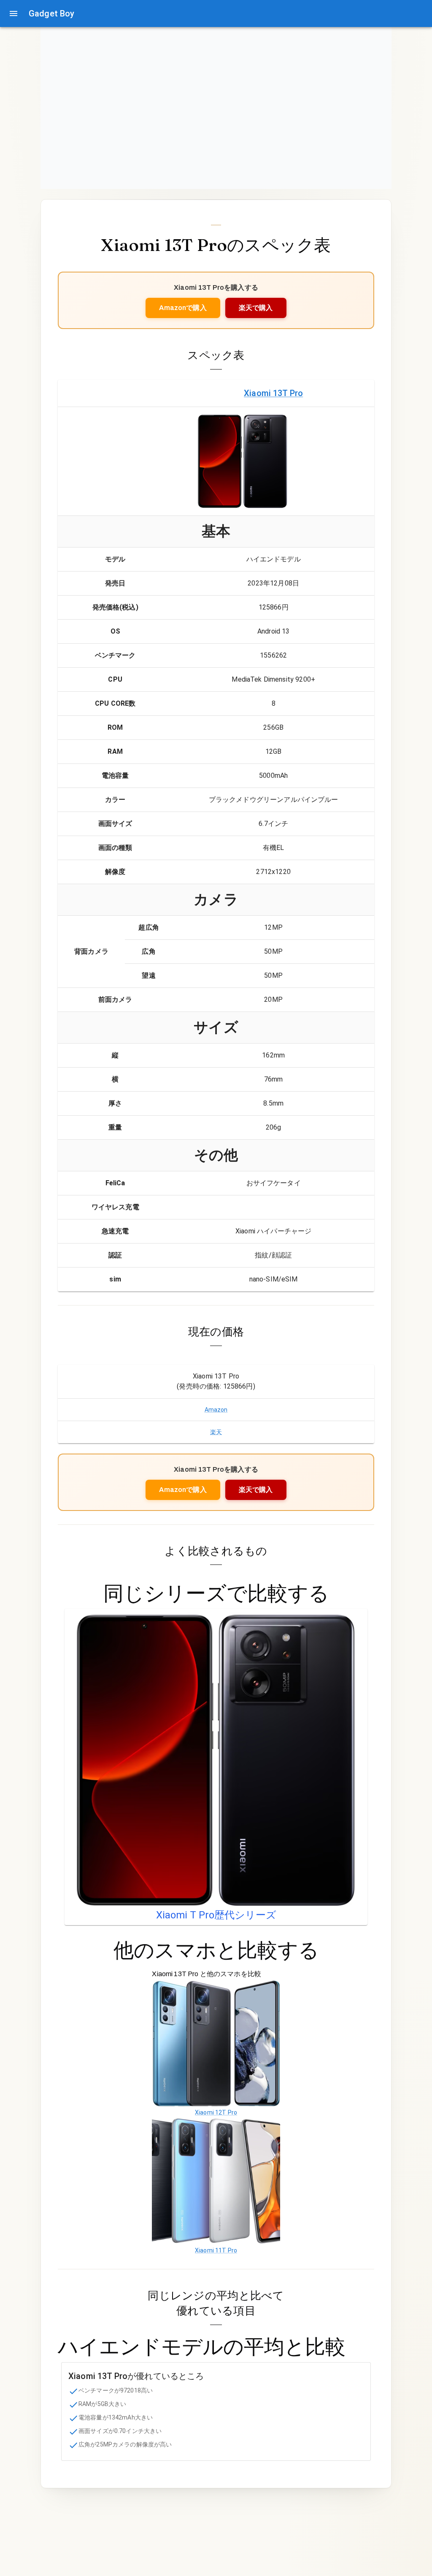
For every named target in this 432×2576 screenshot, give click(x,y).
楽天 (216, 1432)
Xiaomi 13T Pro (273, 393)
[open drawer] (13, 13)
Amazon (216, 1410)
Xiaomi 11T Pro (216, 2250)
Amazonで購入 (183, 308)
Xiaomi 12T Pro (216, 2112)
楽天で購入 (256, 308)
